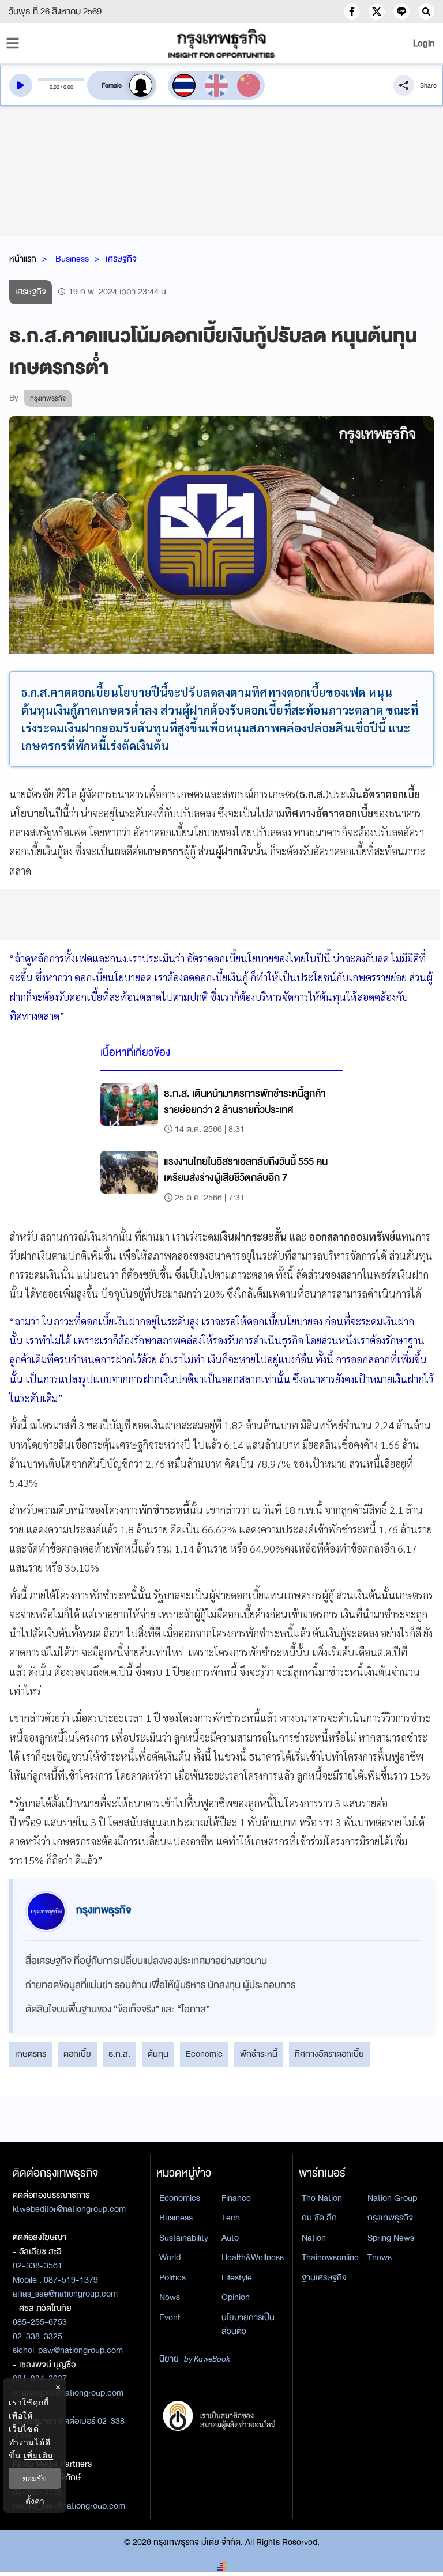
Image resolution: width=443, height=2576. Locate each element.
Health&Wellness (253, 2257)
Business (72, 259)
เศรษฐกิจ (121, 259)
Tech (231, 2218)
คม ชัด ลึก (319, 2218)
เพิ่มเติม (38, 2455)
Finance (236, 2198)
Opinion (236, 2297)
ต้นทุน (158, 2054)
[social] (352, 12)
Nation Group (392, 2198)
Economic (204, 2054)
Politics (172, 2277)
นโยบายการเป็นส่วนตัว (248, 2324)
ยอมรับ (35, 2478)
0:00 (55, 87)
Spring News (391, 2238)
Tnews (380, 2257)
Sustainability (184, 2238)
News (170, 2297)
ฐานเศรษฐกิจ (324, 2277)
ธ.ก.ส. (119, 2054)
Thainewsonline (330, 2257)
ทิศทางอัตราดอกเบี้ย (329, 2054)
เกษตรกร (31, 2054)
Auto (230, 2238)
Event (170, 2317)
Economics (180, 2198)
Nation (314, 2238)
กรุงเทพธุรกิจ (390, 2218)
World (170, 2257)
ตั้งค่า (35, 2501)
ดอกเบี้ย (77, 2054)
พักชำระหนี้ (259, 2054)
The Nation (322, 2198)
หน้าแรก (23, 259)
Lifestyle (237, 2277)
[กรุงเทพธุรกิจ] (221, 43)
